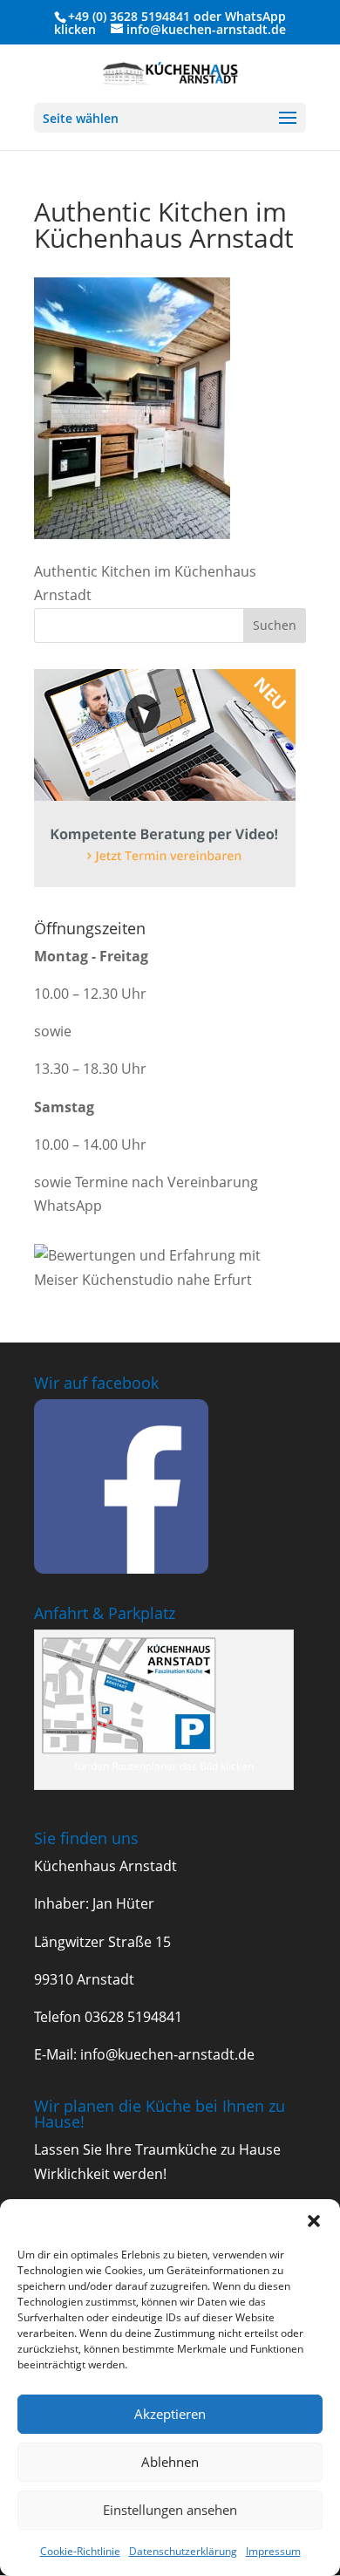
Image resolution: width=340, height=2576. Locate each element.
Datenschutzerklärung (183, 2551)
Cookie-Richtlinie (80, 2551)
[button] (314, 2221)
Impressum (273, 2551)
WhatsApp (255, 16)
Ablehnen (170, 2462)
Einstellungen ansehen (170, 2510)
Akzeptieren (170, 2414)
